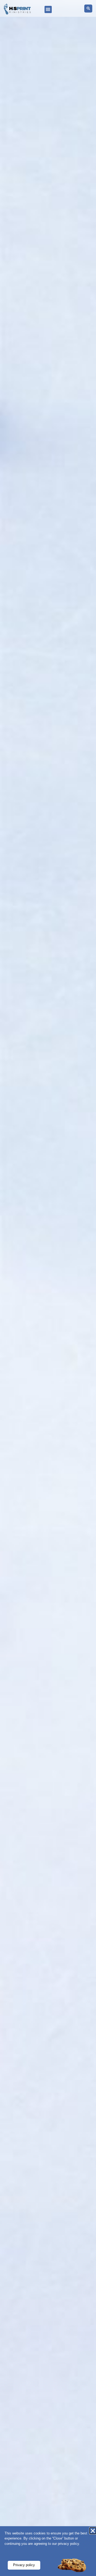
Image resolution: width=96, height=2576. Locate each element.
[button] (48, 9)
